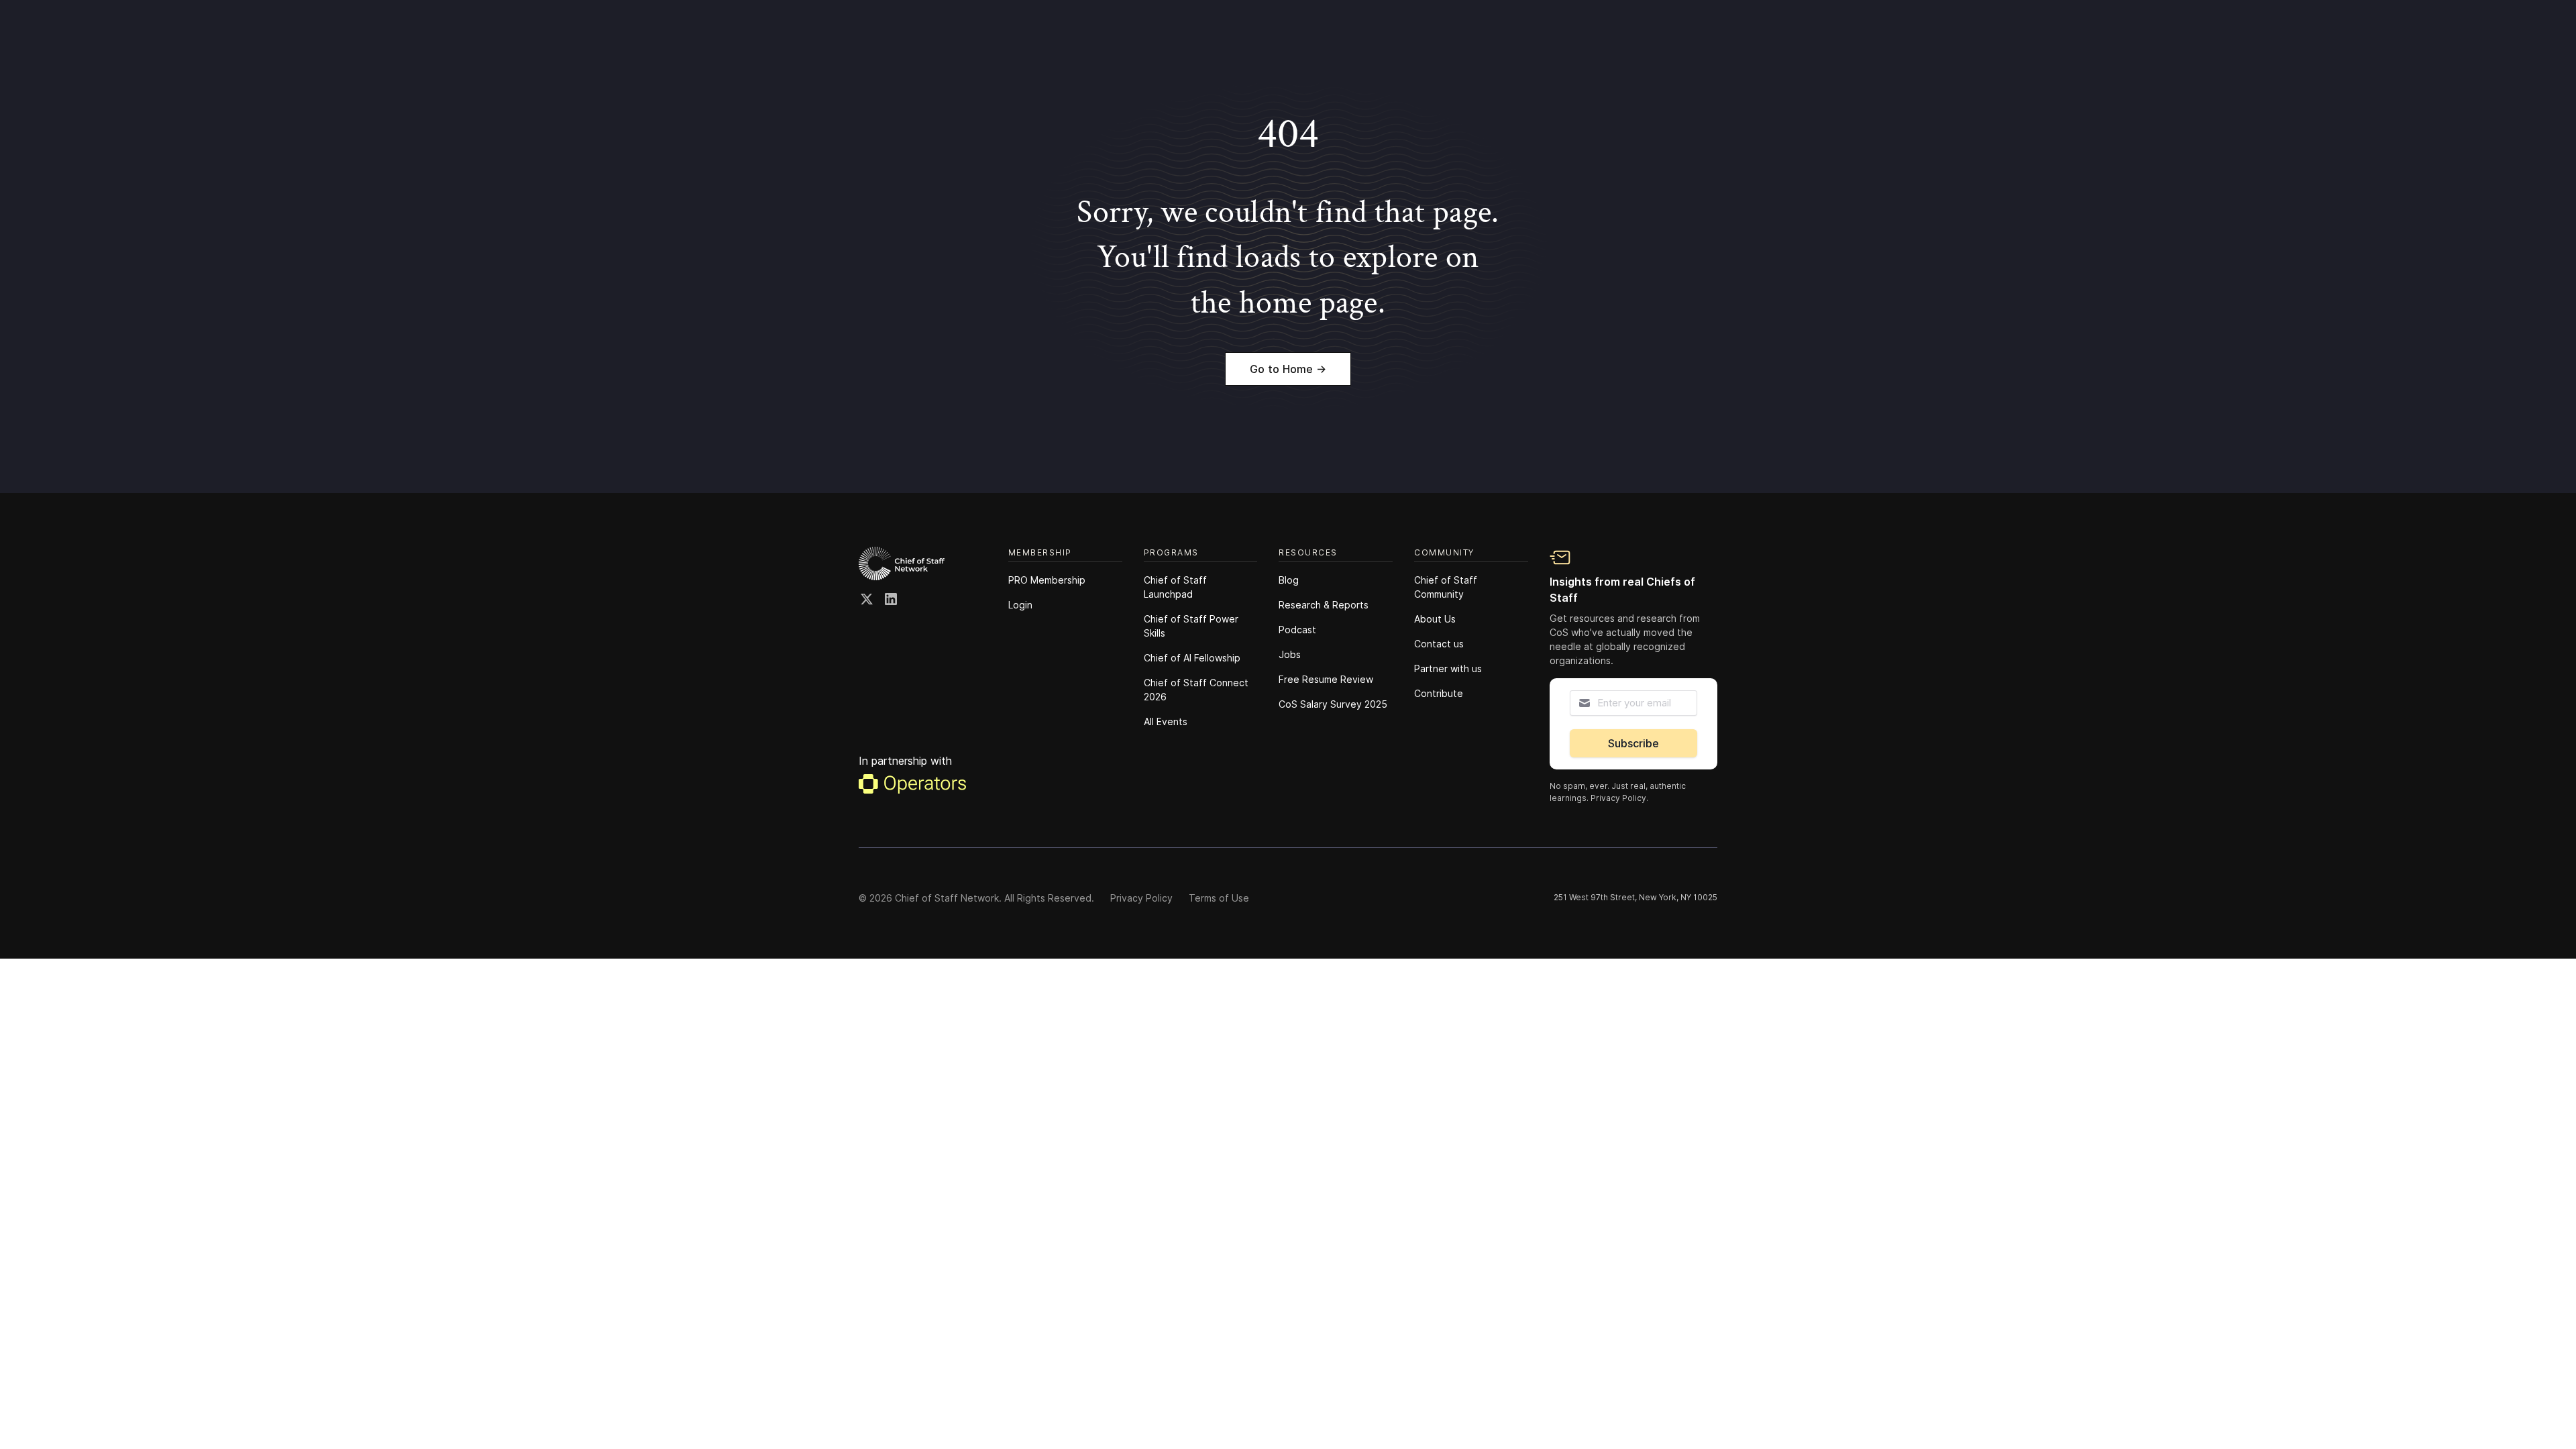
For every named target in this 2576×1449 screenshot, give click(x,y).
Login (1020, 605)
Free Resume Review (1326, 679)
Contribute (1439, 693)
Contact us (1439, 644)
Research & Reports (1324, 605)
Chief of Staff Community (1446, 587)
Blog (1289, 580)
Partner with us (1448, 668)
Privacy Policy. (1619, 798)
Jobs (1290, 654)
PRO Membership (1047, 580)
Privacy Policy (1141, 898)
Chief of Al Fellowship (1192, 658)
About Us (1435, 619)
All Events (1166, 721)
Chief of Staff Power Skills (1191, 626)
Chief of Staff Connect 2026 (1196, 690)
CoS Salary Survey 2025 (1333, 704)
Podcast (1297, 630)
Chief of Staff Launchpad (1175, 587)
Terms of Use (1219, 898)
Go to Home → (1288, 369)
